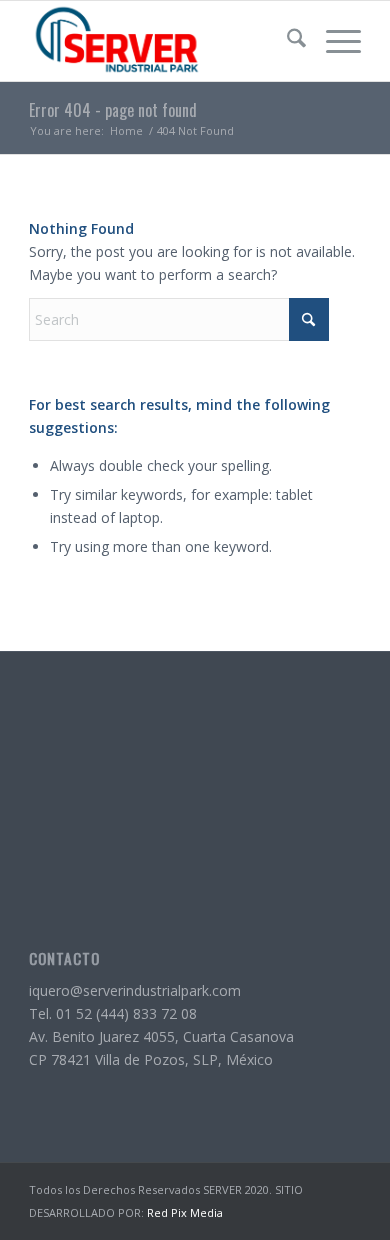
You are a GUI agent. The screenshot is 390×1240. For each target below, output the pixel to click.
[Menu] (333, 41)
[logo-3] (161, 41)
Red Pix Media (185, 1212)
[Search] (286, 41)
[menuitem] (286, 41)
